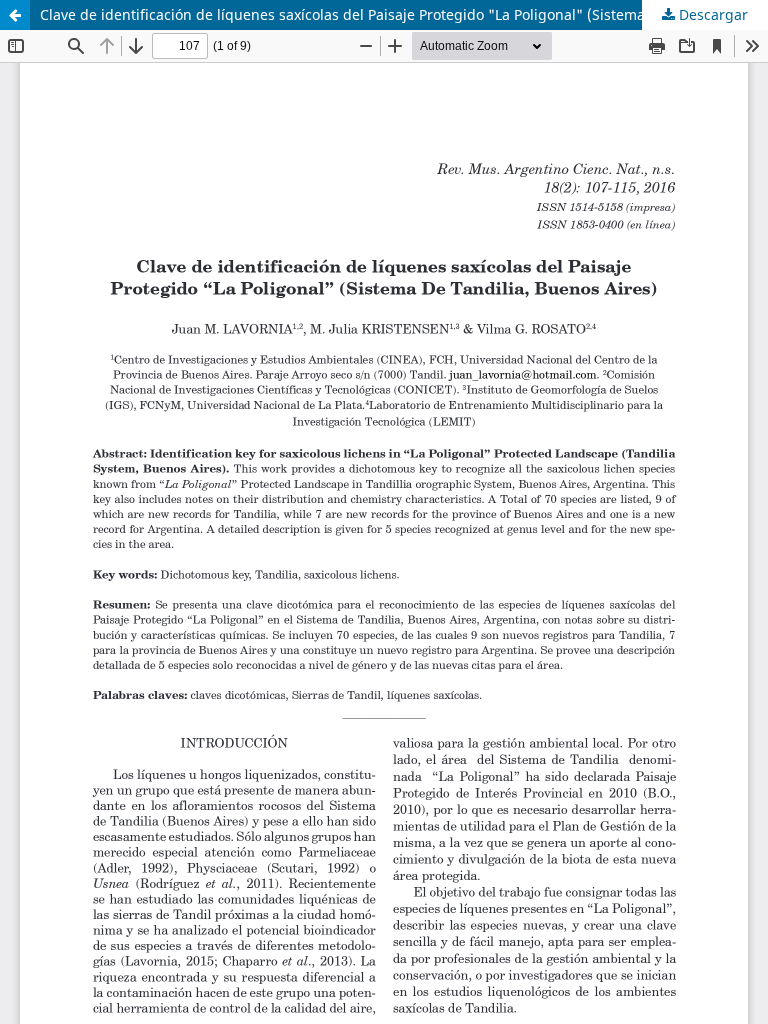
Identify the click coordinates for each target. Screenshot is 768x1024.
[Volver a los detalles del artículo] (15, 15)
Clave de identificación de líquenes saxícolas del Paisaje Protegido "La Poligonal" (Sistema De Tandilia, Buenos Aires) (404, 14)
